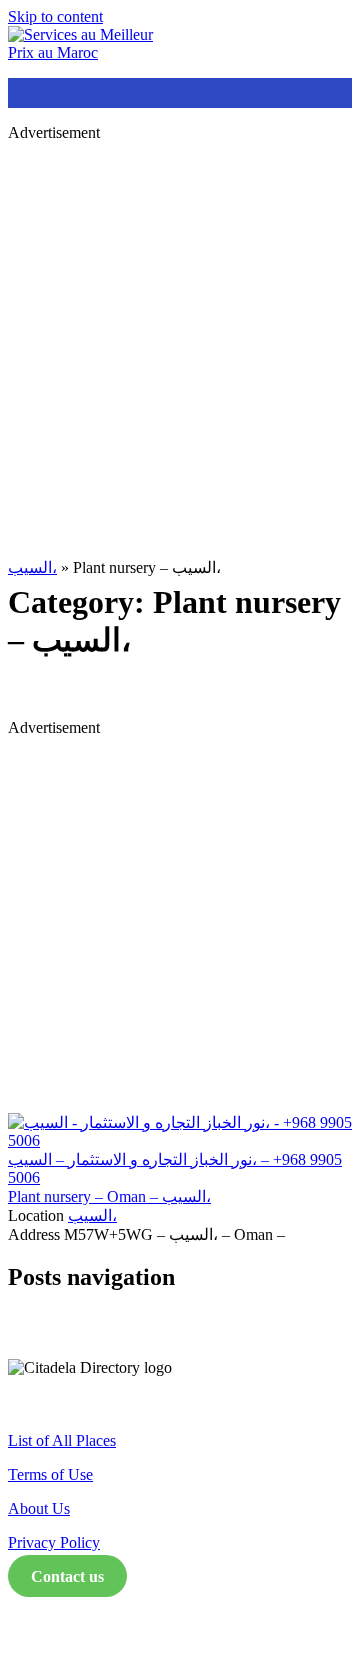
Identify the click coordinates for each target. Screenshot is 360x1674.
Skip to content (55, 16)
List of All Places (62, 1440)
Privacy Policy (54, 1542)
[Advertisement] (180, 338)
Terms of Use (50, 1474)
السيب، (32, 567)
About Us (39, 1508)
